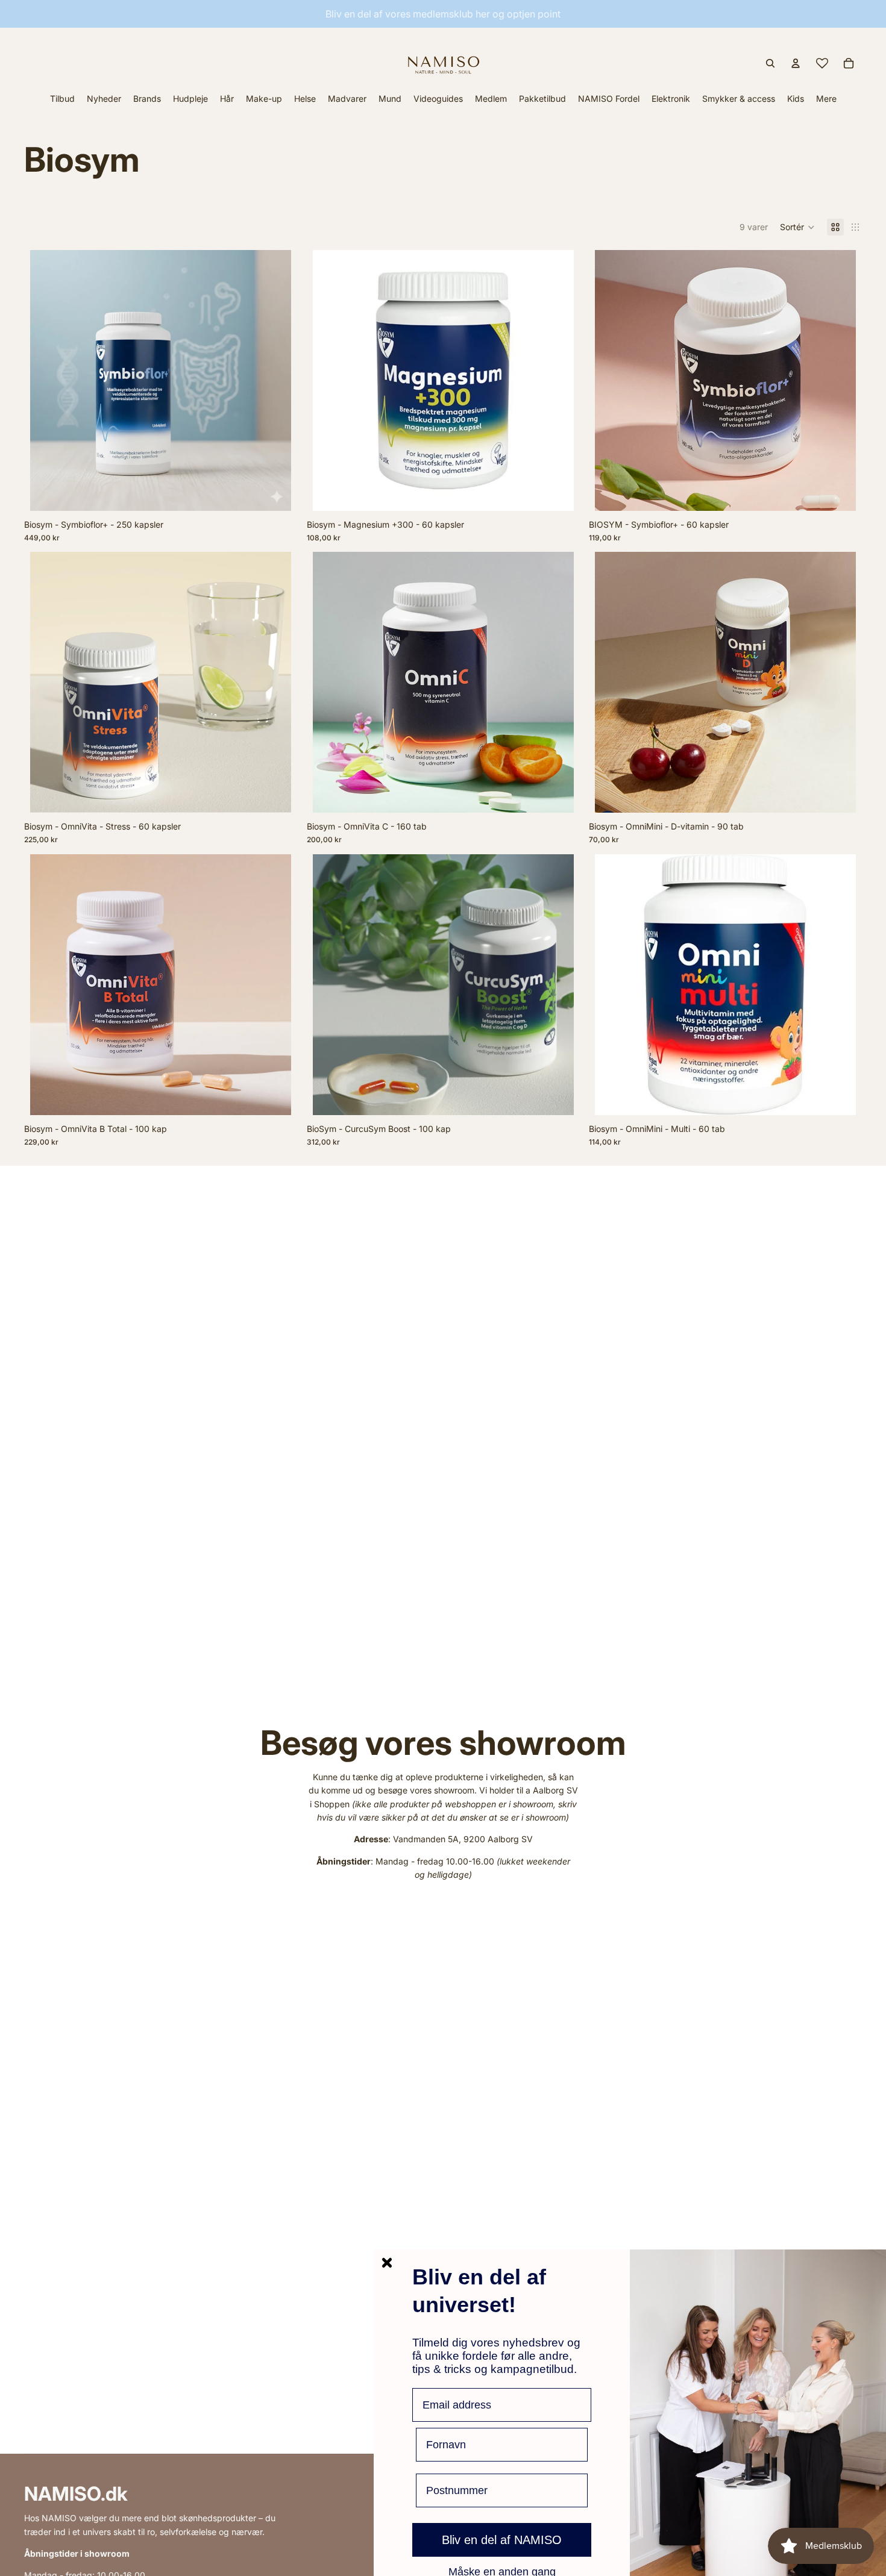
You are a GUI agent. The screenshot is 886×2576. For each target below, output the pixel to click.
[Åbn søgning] (770, 63)
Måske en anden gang (502, 2571)
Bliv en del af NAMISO (502, 2540)
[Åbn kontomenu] (796, 63)
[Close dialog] (387, 2263)
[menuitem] (826, 98)
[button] (797, 227)
